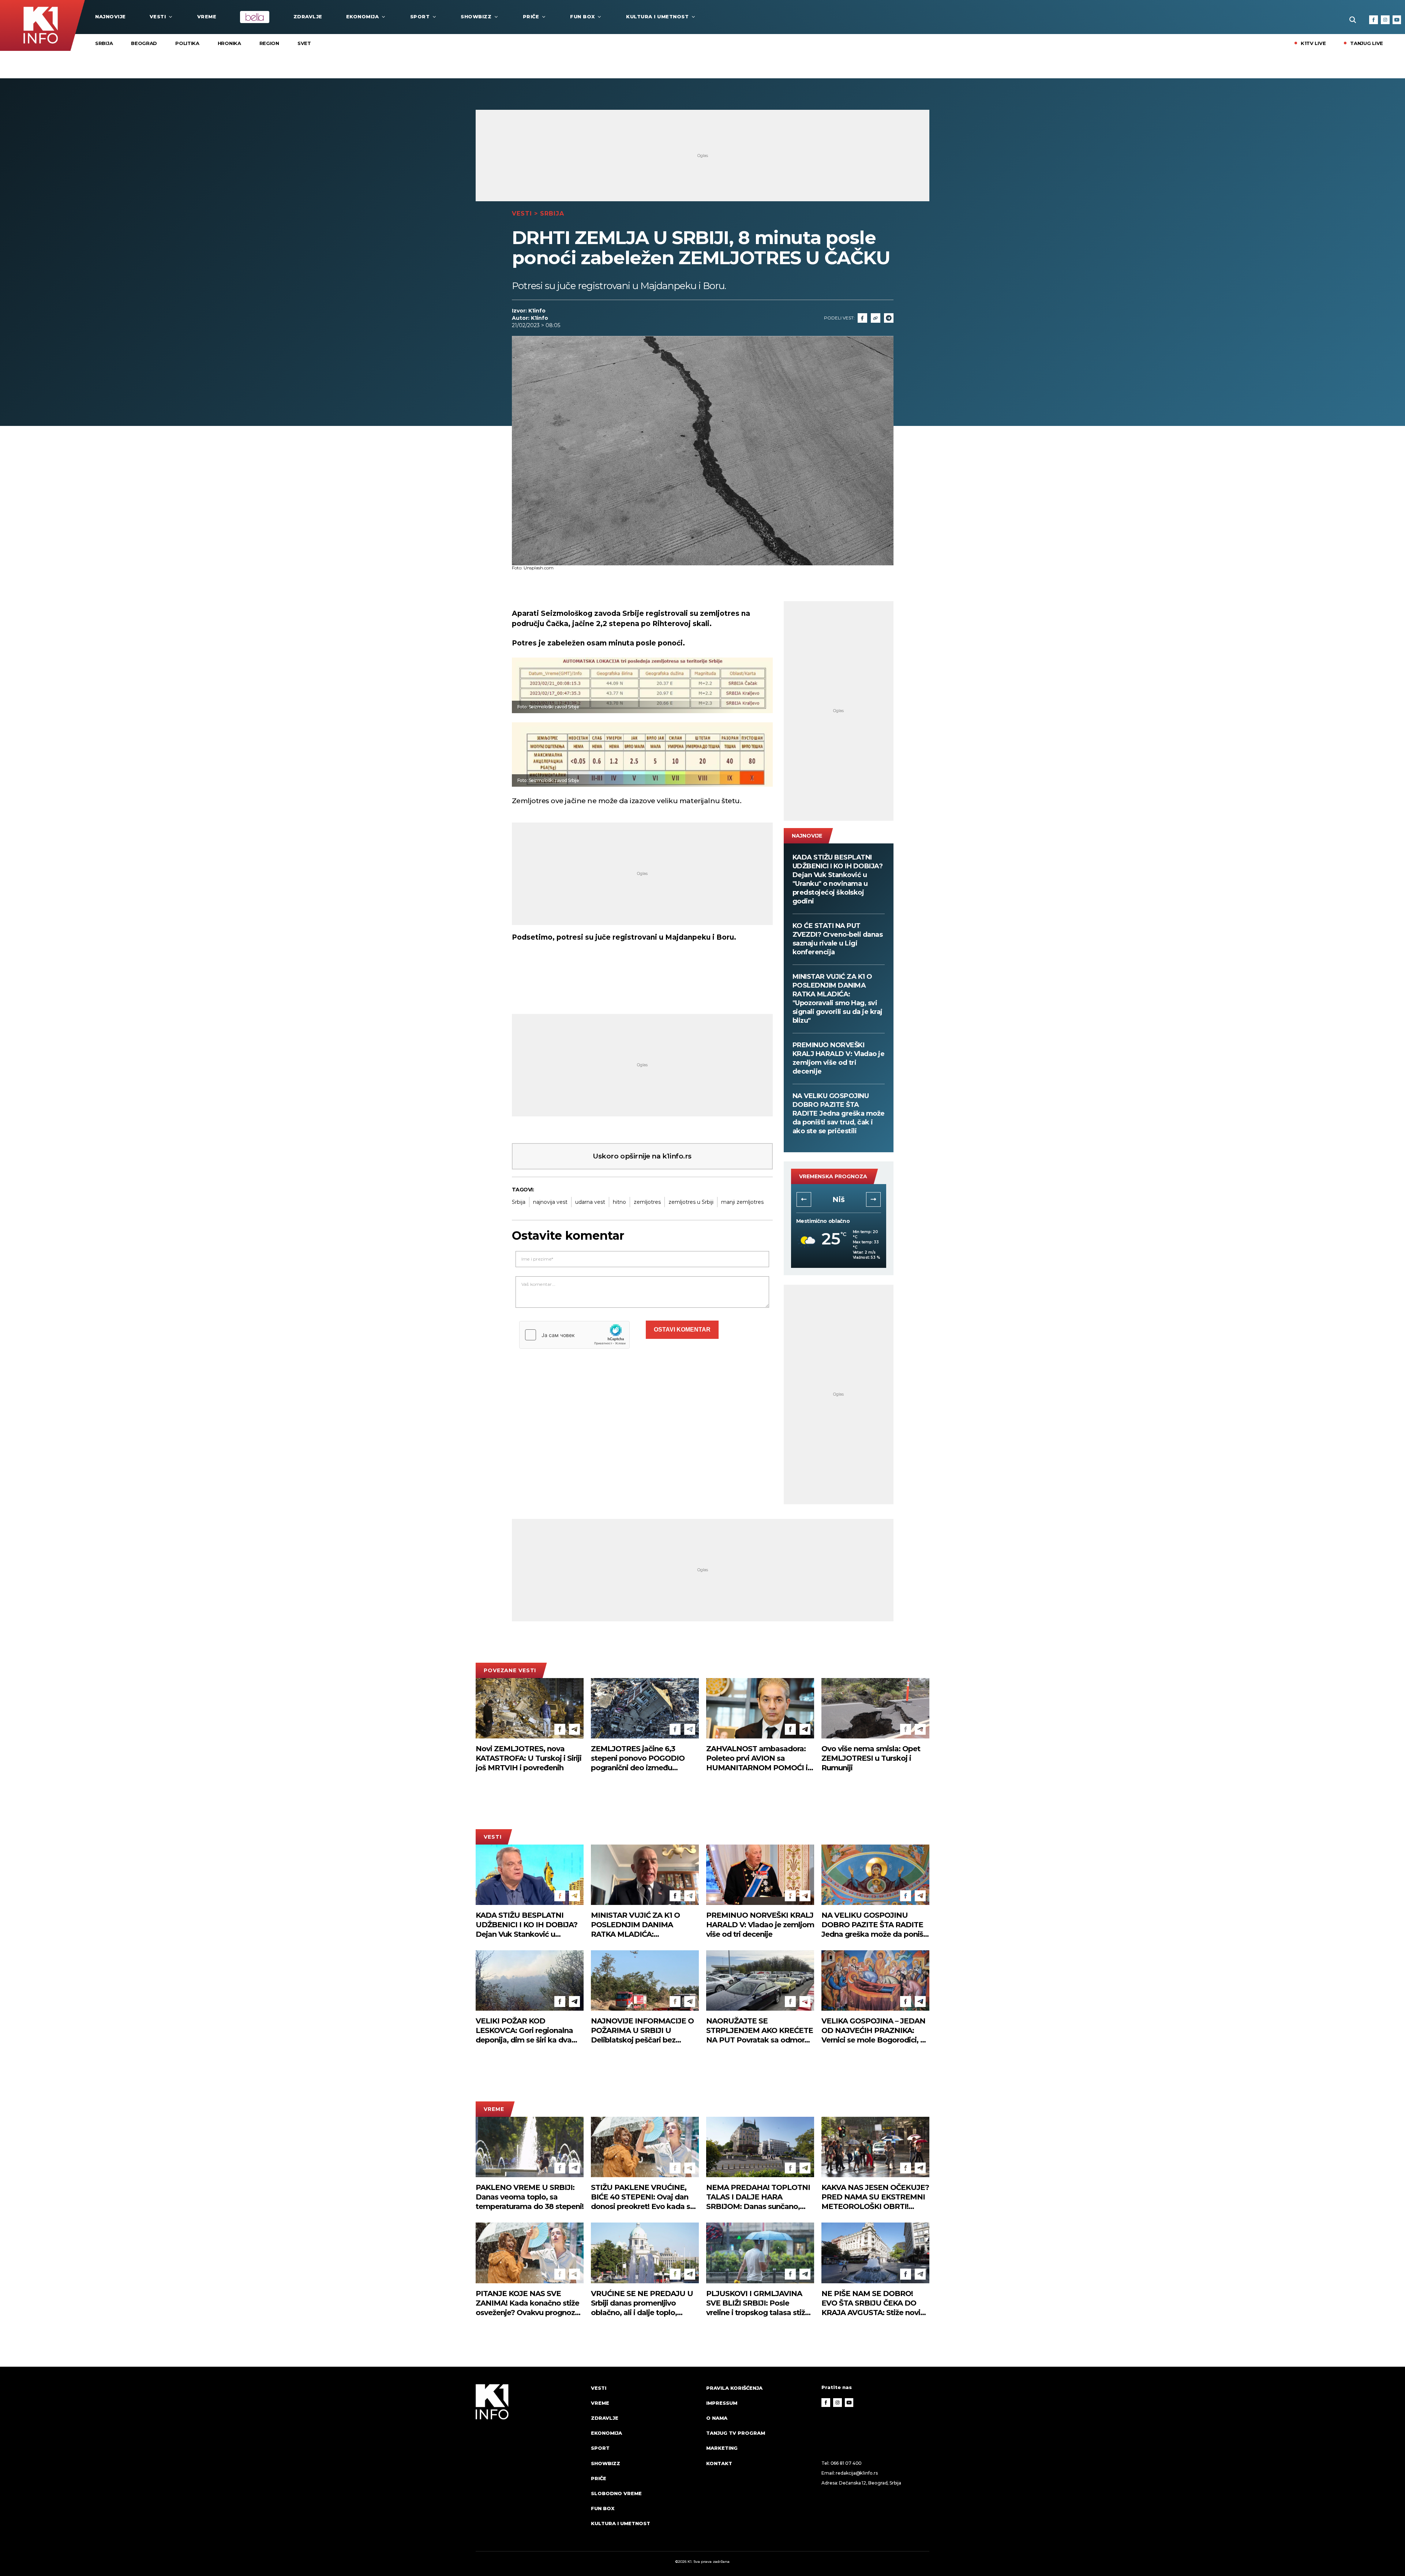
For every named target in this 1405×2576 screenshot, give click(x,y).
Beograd (144, 43)
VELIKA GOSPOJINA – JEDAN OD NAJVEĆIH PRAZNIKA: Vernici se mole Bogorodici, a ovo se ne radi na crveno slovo (875, 2031)
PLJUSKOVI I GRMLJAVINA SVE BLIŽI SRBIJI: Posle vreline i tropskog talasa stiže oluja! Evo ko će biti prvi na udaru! (758, 2303)
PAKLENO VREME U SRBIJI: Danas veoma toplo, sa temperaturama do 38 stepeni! (530, 2197)
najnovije (110, 16)
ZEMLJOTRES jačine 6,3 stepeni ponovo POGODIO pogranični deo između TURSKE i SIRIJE (638, 1758)
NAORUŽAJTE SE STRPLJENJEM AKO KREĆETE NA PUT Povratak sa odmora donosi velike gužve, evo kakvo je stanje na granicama (760, 2031)
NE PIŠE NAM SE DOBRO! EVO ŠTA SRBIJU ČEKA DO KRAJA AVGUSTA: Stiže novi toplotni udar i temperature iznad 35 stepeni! (871, 2303)
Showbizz (476, 16)
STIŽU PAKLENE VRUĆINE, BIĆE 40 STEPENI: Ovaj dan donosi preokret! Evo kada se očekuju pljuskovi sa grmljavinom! (643, 2197)
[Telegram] (889, 318)
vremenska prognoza (833, 1176)
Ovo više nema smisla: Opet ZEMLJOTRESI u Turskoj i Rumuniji (871, 1758)
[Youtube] (1397, 20)
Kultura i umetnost (657, 16)
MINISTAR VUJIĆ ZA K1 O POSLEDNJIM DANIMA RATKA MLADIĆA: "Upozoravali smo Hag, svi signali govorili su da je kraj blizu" (838, 999)
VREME (207, 16)
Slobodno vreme (616, 2493)
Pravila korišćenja (734, 2388)
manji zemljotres (742, 1202)
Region (269, 43)
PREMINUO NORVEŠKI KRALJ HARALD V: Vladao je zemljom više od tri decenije (839, 1058)
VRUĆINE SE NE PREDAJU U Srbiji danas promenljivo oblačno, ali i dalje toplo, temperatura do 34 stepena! (642, 2303)
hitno (619, 1202)
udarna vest (590, 1202)
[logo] (530, 2463)
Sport (420, 16)
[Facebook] (1374, 20)
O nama (717, 2418)
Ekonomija (363, 16)
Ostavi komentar (682, 1330)
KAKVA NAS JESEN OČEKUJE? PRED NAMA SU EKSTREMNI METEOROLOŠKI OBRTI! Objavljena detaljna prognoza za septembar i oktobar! (875, 2197)
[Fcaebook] (862, 318)
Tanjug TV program (736, 2433)
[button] (804, 1199)
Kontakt (719, 2463)
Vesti (158, 16)
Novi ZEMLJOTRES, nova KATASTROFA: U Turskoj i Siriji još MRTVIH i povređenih (529, 1758)
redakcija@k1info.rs (857, 2473)
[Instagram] (1385, 20)
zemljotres (647, 1202)
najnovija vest (550, 1202)
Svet (304, 43)
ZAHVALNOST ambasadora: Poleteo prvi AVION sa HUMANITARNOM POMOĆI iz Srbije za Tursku (759, 1758)
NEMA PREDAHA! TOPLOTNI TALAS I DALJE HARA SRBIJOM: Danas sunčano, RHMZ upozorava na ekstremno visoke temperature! (758, 2197)
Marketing (722, 2448)
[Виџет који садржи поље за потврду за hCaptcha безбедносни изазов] (574, 1335)
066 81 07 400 (846, 2463)
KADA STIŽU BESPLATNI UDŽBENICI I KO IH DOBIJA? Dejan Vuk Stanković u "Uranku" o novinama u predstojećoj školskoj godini (838, 879)
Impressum (722, 2403)
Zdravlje (308, 16)
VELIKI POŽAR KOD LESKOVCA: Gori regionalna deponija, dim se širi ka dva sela (524, 2031)
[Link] (876, 318)
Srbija (104, 43)
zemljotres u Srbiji (691, 1202)
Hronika (229, 43)
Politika (187, 43)
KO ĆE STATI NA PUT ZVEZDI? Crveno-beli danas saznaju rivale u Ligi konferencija (838, 939)
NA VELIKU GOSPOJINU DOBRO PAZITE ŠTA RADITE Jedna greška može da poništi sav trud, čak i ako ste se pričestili (839, 1113)
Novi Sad (838, 1199)
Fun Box (582, 16)
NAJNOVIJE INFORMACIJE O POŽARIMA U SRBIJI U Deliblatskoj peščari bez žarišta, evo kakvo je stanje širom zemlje (642, 2031)
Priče (531, 16)
